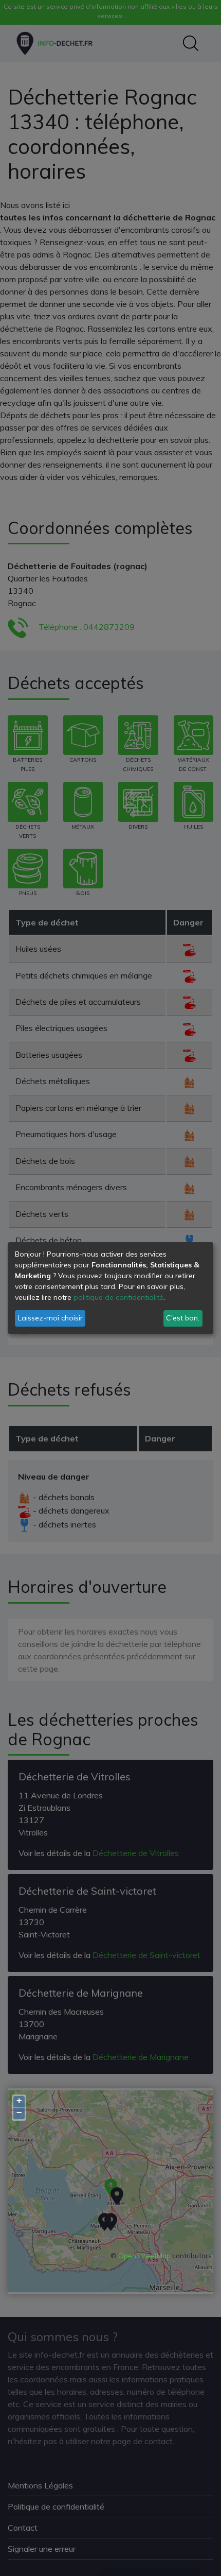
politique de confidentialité (118, 1297)
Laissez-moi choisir (50, 1318)
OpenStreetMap (144, 2256)
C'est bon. (183, 1318)
